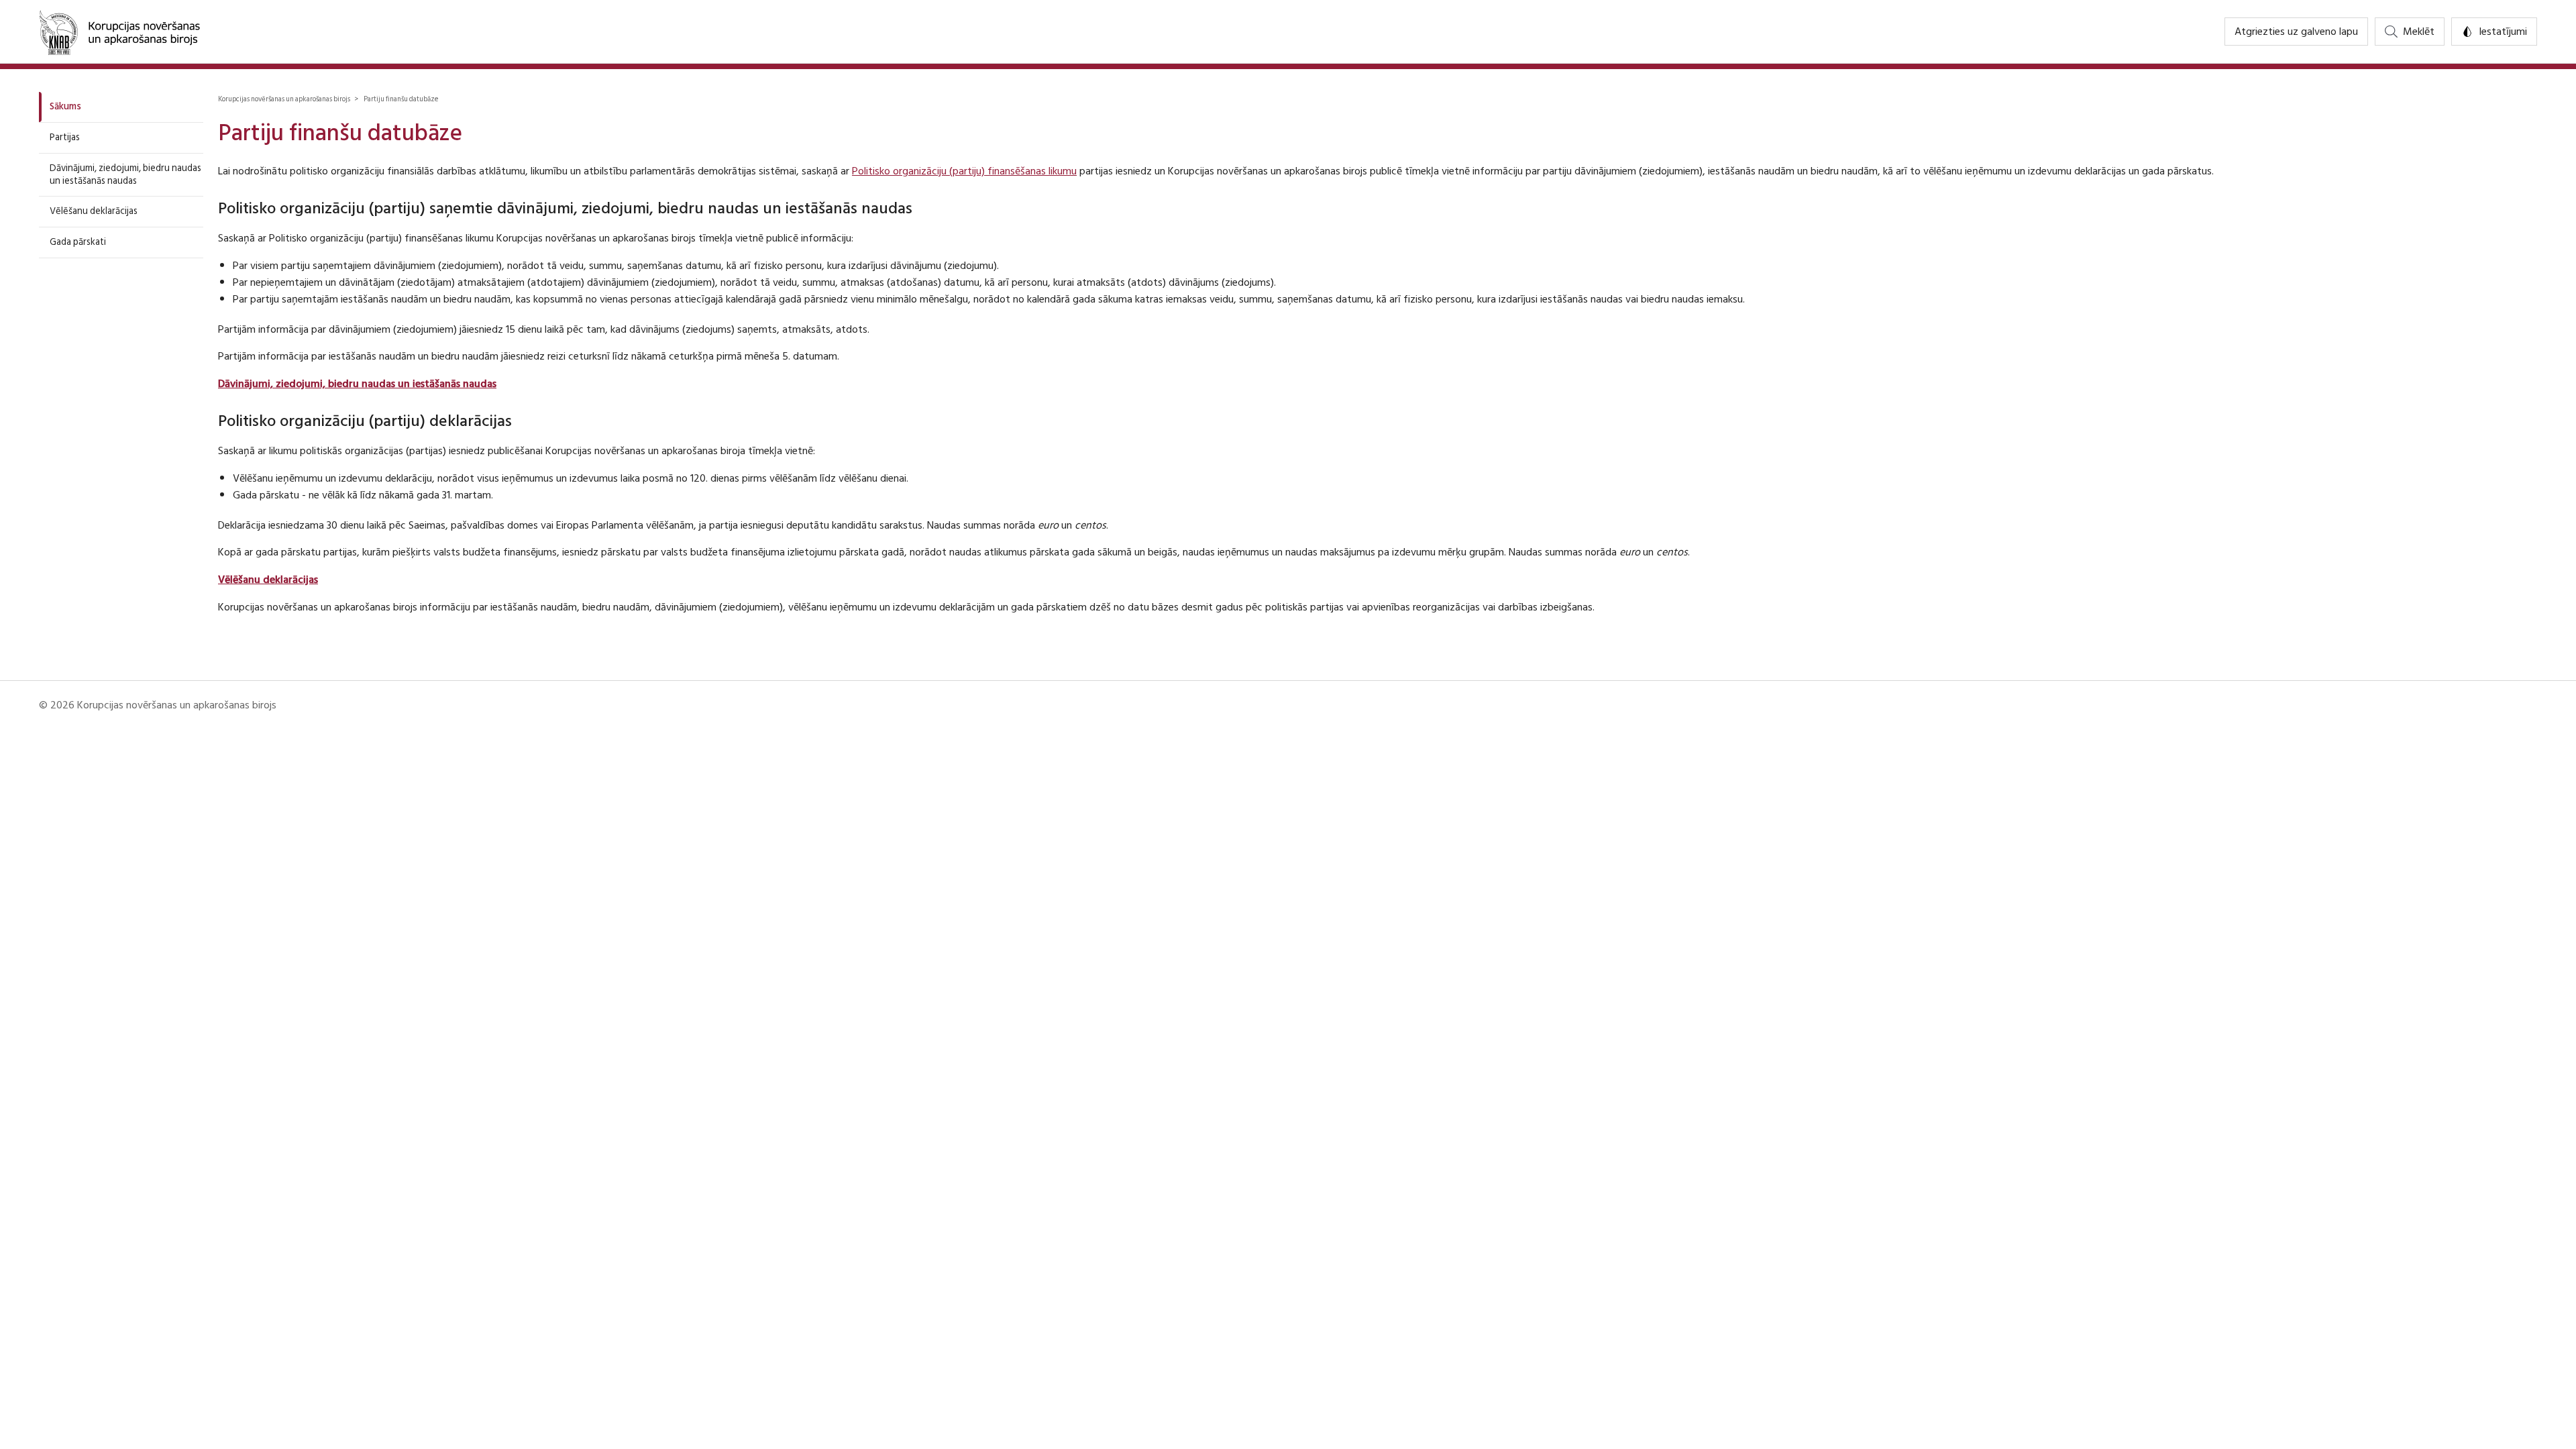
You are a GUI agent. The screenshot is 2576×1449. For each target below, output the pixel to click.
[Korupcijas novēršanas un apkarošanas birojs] (119, 32)
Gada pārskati (78, 242)
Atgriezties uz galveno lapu (2296, 32)
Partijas (65, 137)
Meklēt (2419, 32)
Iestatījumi (2503, 32)
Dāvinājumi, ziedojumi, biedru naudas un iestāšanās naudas (125, 174)
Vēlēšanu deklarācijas (94, 211)
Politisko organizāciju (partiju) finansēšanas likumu (964, 171)
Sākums (65, 106)
